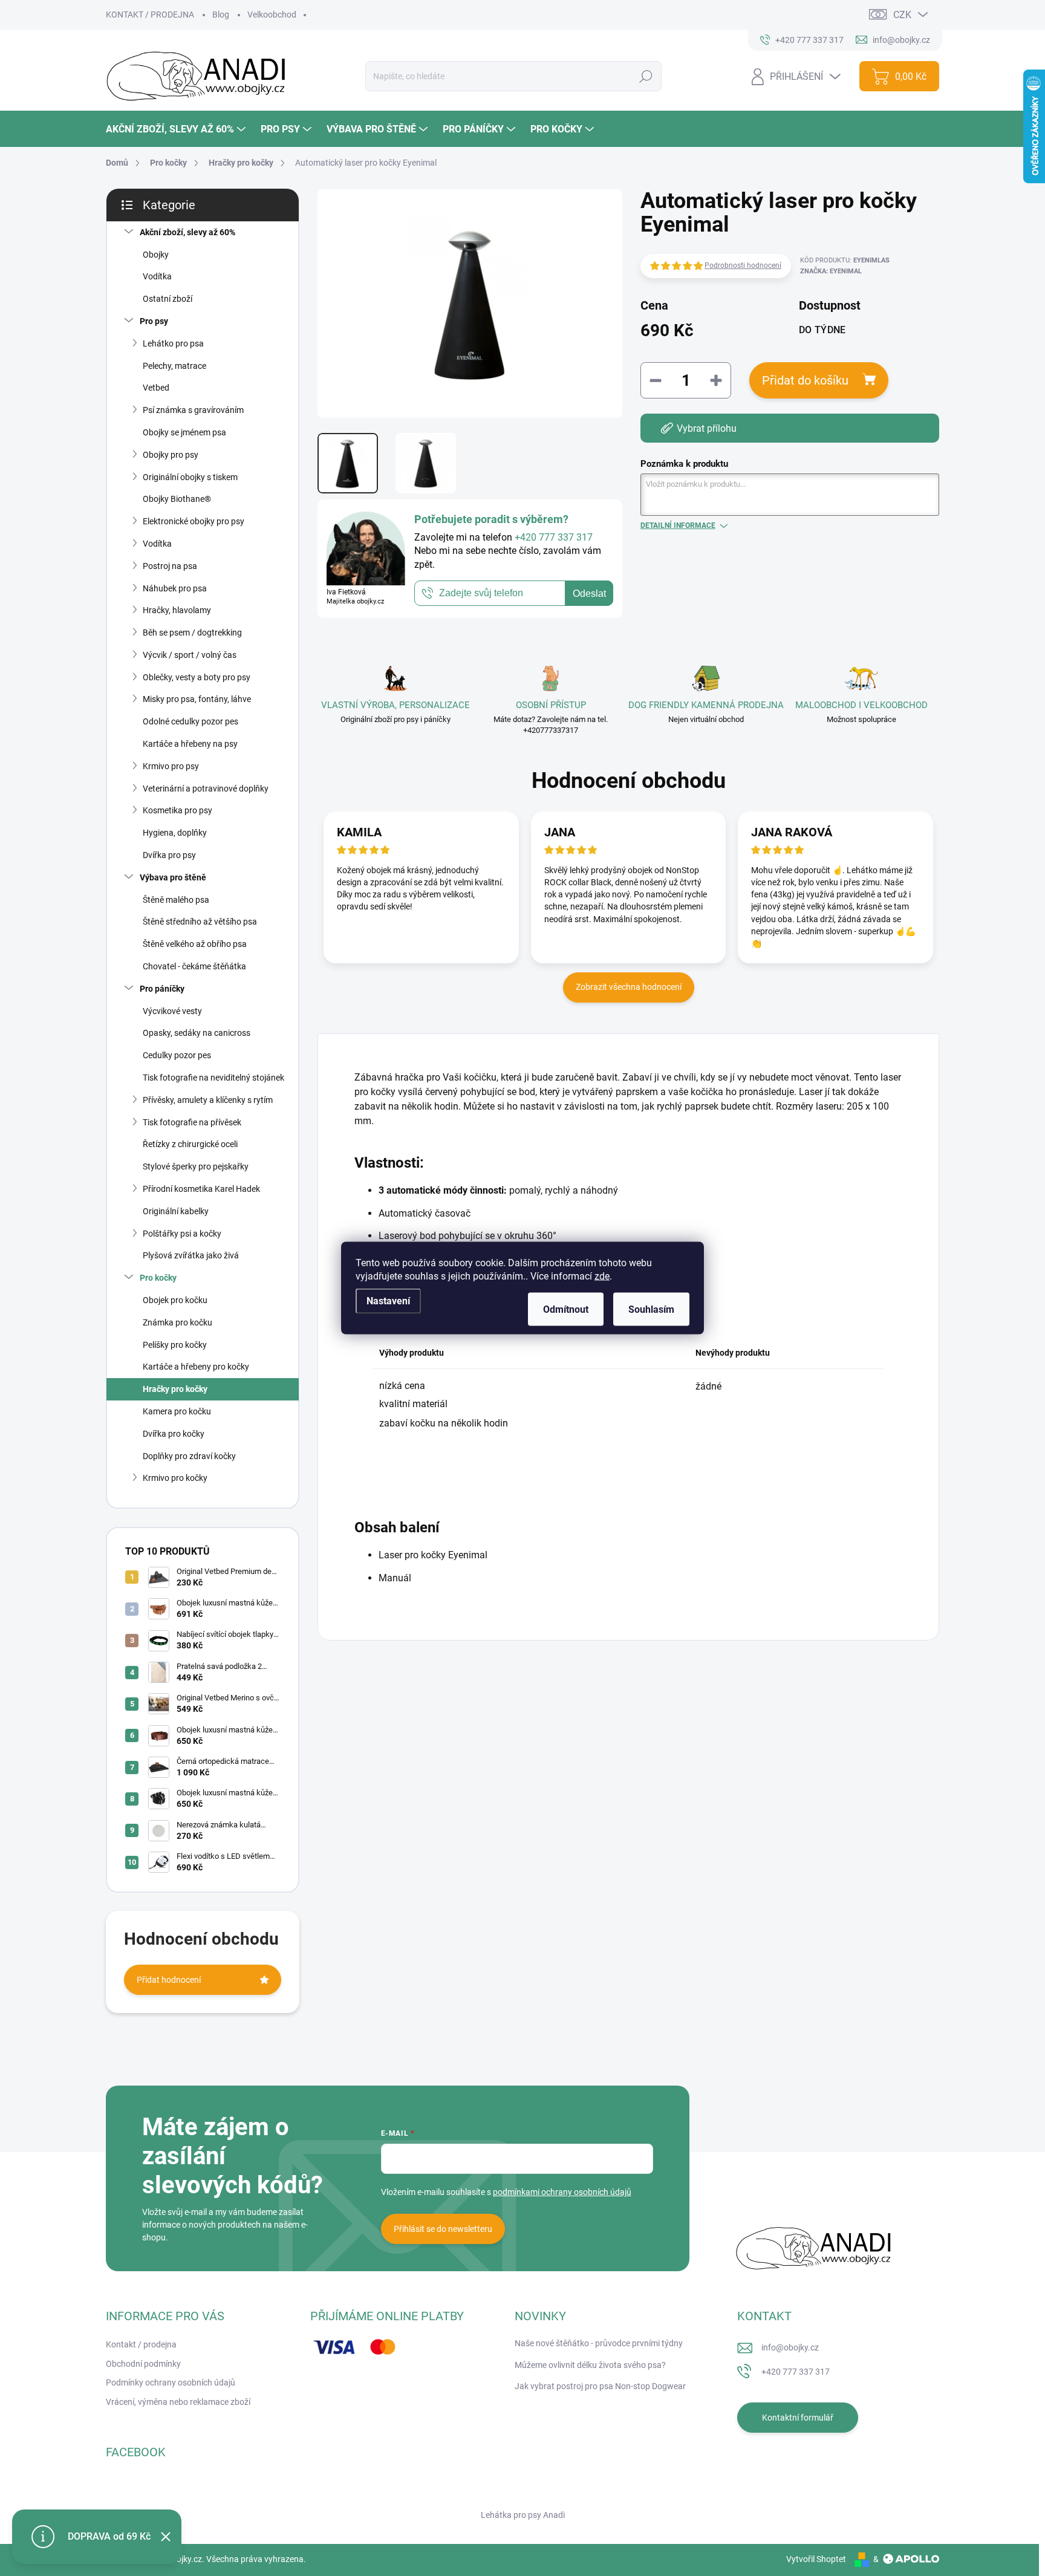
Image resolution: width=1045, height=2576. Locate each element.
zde (602, 1276)
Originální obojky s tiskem (190, 477)
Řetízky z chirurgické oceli (190, 1144)
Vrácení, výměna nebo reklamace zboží (178, 2402)
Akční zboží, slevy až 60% (187, 232)
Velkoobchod (272, 15)
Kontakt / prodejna (141, 2344)
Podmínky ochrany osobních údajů (171, 2382)
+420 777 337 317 (796, 2372)
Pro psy (154, 321)
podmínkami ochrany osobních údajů (562, 2192)
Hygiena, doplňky (175, 833)
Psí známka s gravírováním (193, 410)
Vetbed (156, 388)
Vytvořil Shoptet (816, 2559)
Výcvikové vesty (172, 1011)
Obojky (156, 255)
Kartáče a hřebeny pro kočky (196, 1367)
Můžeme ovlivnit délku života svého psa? (590, 2365)
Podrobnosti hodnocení (743, 265)
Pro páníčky (162, 989)
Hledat (646, 76)
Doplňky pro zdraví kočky (189, 1456)
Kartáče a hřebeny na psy (190, 744)
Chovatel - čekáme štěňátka (194, 966)
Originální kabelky (176, 1211)
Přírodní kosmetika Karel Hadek (201, 1189)
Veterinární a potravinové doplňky (206, 789)
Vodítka (157, 276)
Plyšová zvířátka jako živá (191, 1255)
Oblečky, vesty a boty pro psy (197, 677)
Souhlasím (651, 1309)
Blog (221, 15)
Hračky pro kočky (175, 1389)
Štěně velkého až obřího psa (195, 944)
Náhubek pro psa (175, 588)
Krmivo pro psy (171, 766)
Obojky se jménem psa (184, 432)
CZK (902, 15)
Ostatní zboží (168, 299)
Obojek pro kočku (175, 1300)
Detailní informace (678, 525)
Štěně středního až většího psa (200, 922)
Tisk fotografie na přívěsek (192, 1122)
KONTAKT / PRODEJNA (150, 15)
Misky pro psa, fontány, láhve (197, 699)
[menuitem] (177, 129)
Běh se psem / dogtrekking (192, 633)
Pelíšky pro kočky (175, 1345)
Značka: (831, 271)
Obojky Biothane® (177, 499)
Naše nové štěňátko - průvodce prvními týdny (599, 2343)
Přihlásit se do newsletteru (443, 2229)
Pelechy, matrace (174, 366)
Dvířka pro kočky (174, 1434)
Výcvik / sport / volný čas (190, 655)
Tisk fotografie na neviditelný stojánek (213, 1078)
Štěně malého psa (176, 900)
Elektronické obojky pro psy (194, 521)
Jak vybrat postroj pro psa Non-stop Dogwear (600, 2386)
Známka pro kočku (177, 1322)
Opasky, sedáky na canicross (197, 1033)
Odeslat (589, 594)
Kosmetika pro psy (177, 810)
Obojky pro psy (171, 455)
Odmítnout (566, 1309)
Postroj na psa (170, 566)
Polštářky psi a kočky (182, 1234)
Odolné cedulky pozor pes (190, 721)
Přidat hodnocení (169, 1980)
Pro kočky (158, 1278)
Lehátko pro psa (173, 343)
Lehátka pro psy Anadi (523, 2515)
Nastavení (388, 1301)
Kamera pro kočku (177, 1411)
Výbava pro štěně (173, 877)
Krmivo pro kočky (175, 1478)
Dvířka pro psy (169, 855)
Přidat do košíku (805, 380)
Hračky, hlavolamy (177, 610)
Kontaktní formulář (798, 2418)
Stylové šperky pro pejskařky (196, 1166)
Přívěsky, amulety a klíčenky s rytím (208, 1100)
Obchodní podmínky (143, 2364)
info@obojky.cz (790, 2347)
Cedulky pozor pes (177, 1055)
